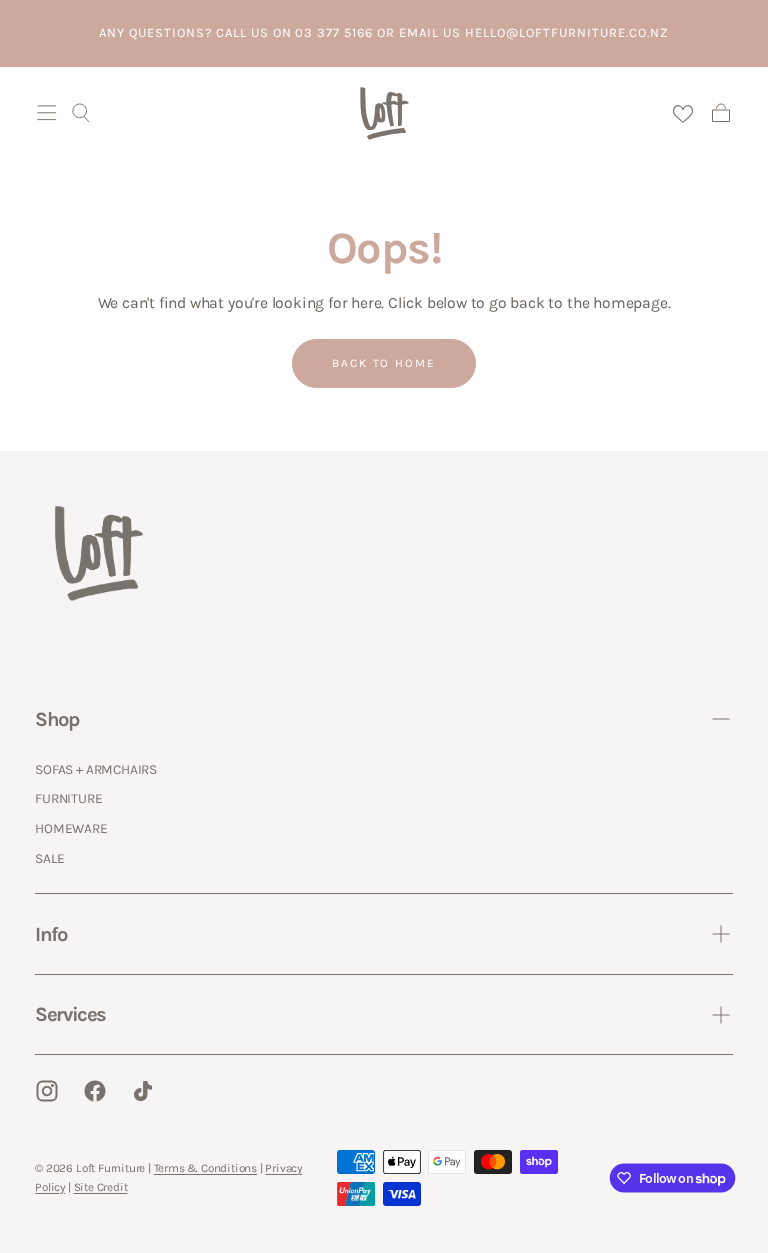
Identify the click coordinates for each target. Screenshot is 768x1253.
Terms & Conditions (205, 1168)
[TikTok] (143, 1091)
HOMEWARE (71, 828)
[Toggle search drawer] (81, 113)
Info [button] (50, 934)
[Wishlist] (682, 113)
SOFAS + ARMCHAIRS (96, 769)
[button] (47, 113)
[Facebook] (95, 1091)
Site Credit (101, 1187)
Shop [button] (56, 719)
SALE (49, 858)
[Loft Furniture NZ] (98, 553)
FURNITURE (68, 798)
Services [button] (70, 1014)
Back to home (384, 363)
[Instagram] (47, 1091)
